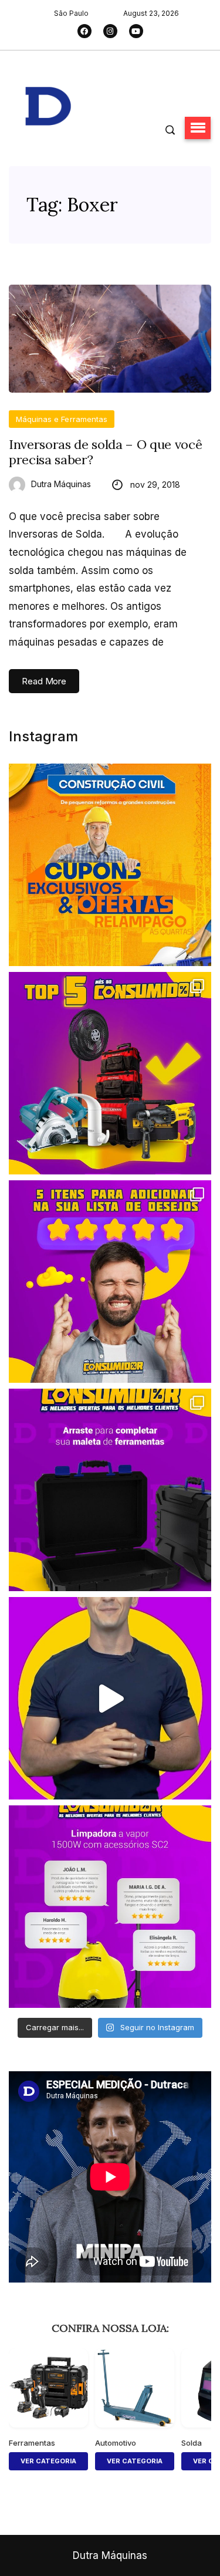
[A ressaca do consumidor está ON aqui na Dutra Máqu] (110, 1698)
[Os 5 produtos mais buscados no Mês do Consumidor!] (110, 1073)
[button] (198, 128)
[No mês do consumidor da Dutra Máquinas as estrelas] (110, 1907)
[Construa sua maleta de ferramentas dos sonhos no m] (110, 1490)
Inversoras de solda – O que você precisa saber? (105, 452)
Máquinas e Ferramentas (62, 419)
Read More (44, 681)
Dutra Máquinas (61, 484)
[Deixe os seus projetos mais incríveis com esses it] (110, 1282)
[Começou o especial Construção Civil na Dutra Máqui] (110, 865)
